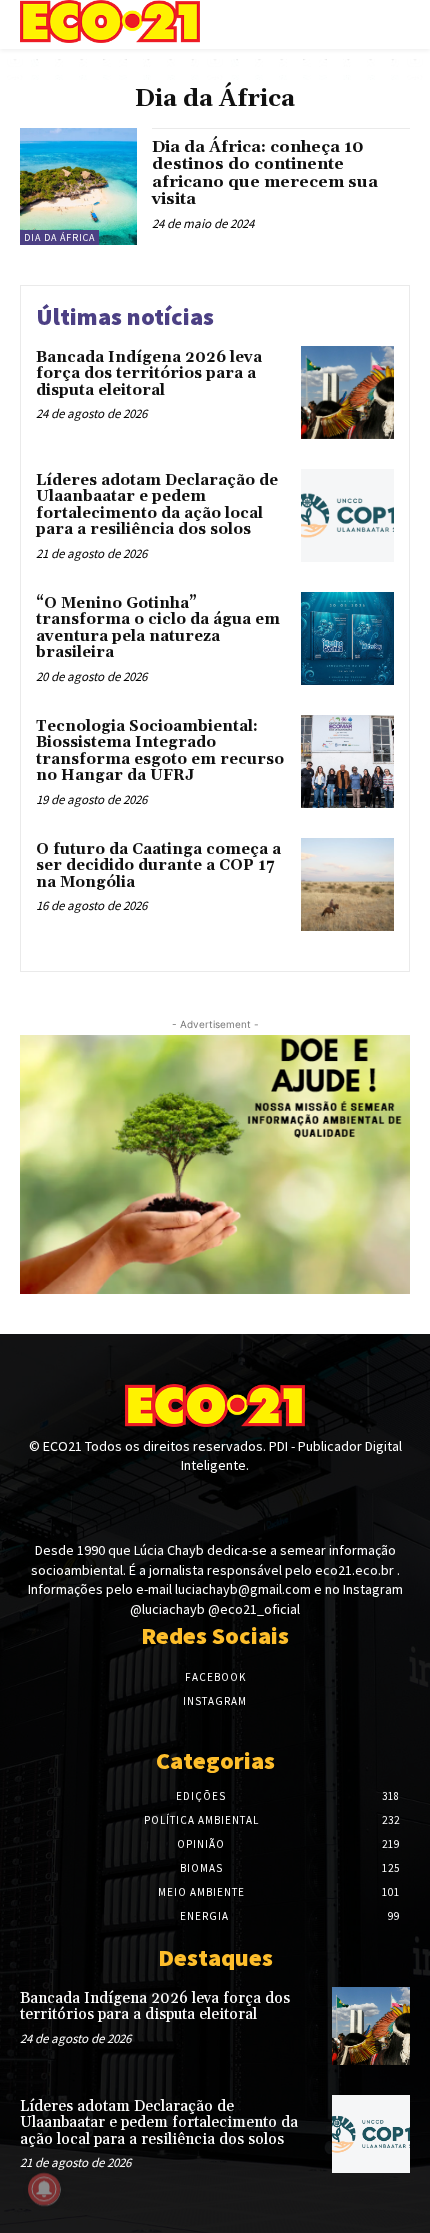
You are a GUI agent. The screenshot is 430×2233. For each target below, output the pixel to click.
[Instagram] (214, 1503)
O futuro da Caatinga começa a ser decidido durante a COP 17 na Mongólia (158, 866)
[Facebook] (179, 1503)
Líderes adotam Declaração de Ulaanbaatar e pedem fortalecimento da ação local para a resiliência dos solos (157, 505)
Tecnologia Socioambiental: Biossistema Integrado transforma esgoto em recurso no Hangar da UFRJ (160, 751)
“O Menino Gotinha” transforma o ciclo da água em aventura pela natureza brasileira (158, 628)
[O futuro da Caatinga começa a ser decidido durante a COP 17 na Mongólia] (347, 884)
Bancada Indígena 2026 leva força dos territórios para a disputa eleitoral (149, 374)
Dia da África (59, 237)
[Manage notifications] (44, 2189)
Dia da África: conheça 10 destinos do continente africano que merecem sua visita (265, 173)
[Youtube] (250, 1503)
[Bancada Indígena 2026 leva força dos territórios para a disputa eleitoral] (347, 392)
